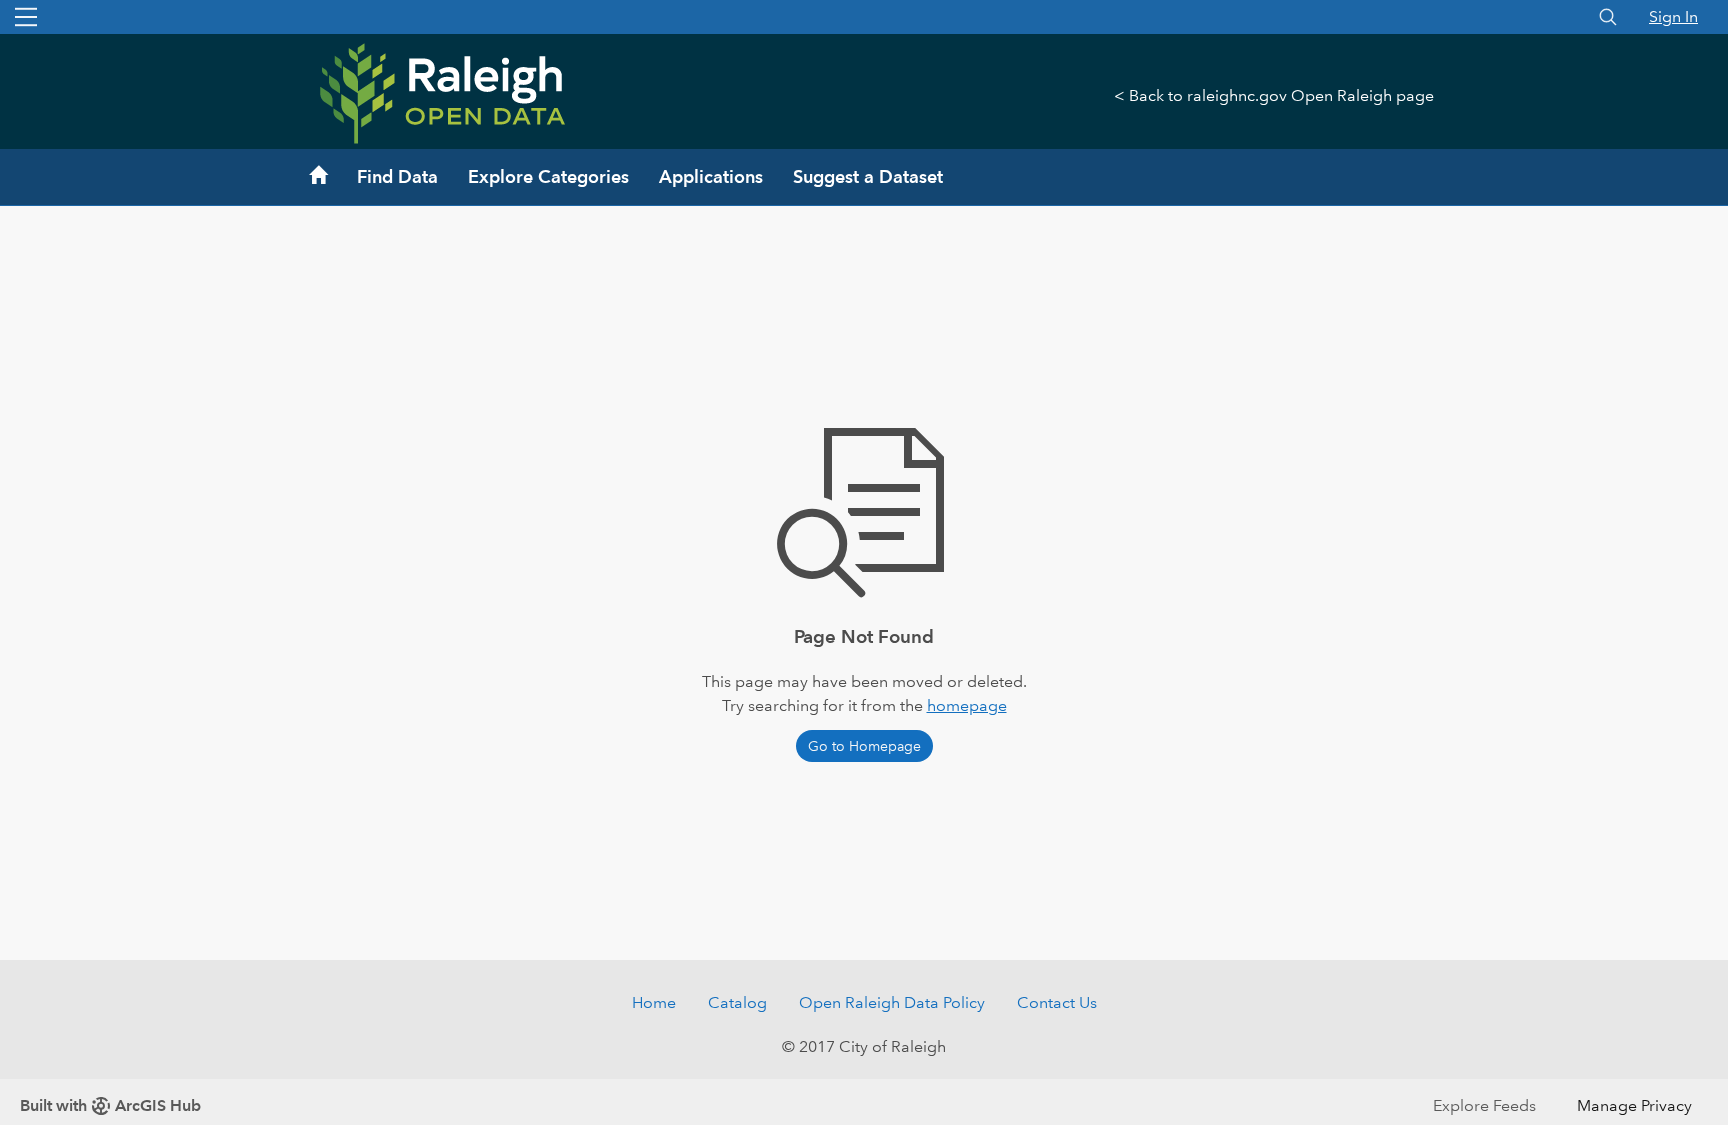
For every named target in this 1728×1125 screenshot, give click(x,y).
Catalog (737, 1002)
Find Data (397, 176)
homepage (967, 705)
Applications (711, 176)
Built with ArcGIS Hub (110, 1105)
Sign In (1673, 16)
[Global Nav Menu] (26, 17)
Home (654, 1002)
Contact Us (1057, 1002)
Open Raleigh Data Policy (892, 1002)
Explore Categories (548, 176)
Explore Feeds (1484, 1105)
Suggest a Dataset (868, 176)
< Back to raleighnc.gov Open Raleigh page (1274, 95)
